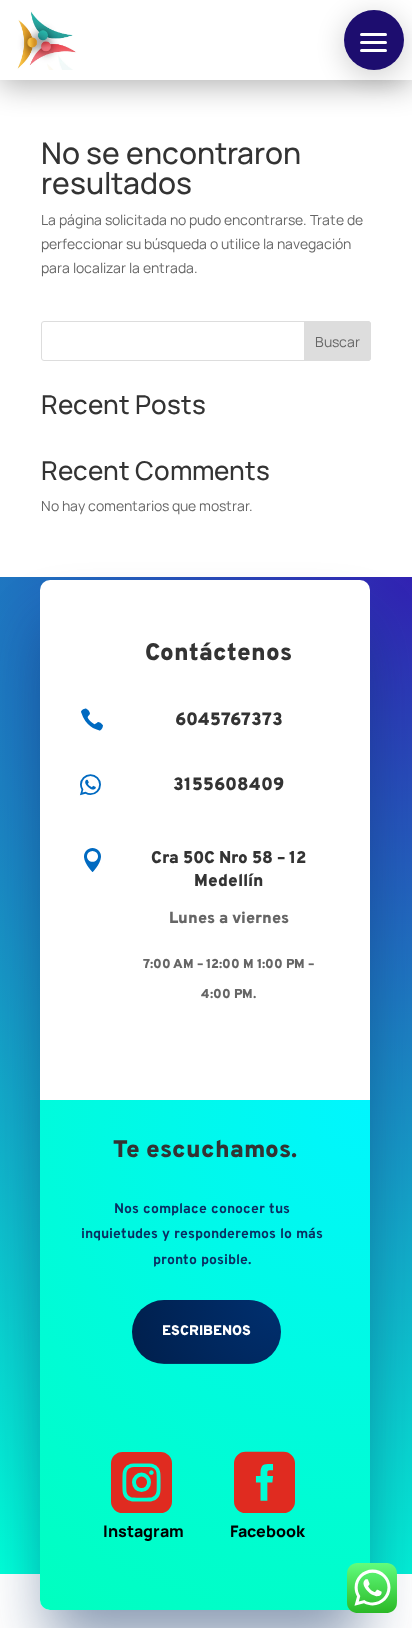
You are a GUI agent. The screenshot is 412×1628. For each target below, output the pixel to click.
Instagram (143, 1496)
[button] (374, 40)
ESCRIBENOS (206, 1331)
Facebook (267, 1496)
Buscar (337, 341)
